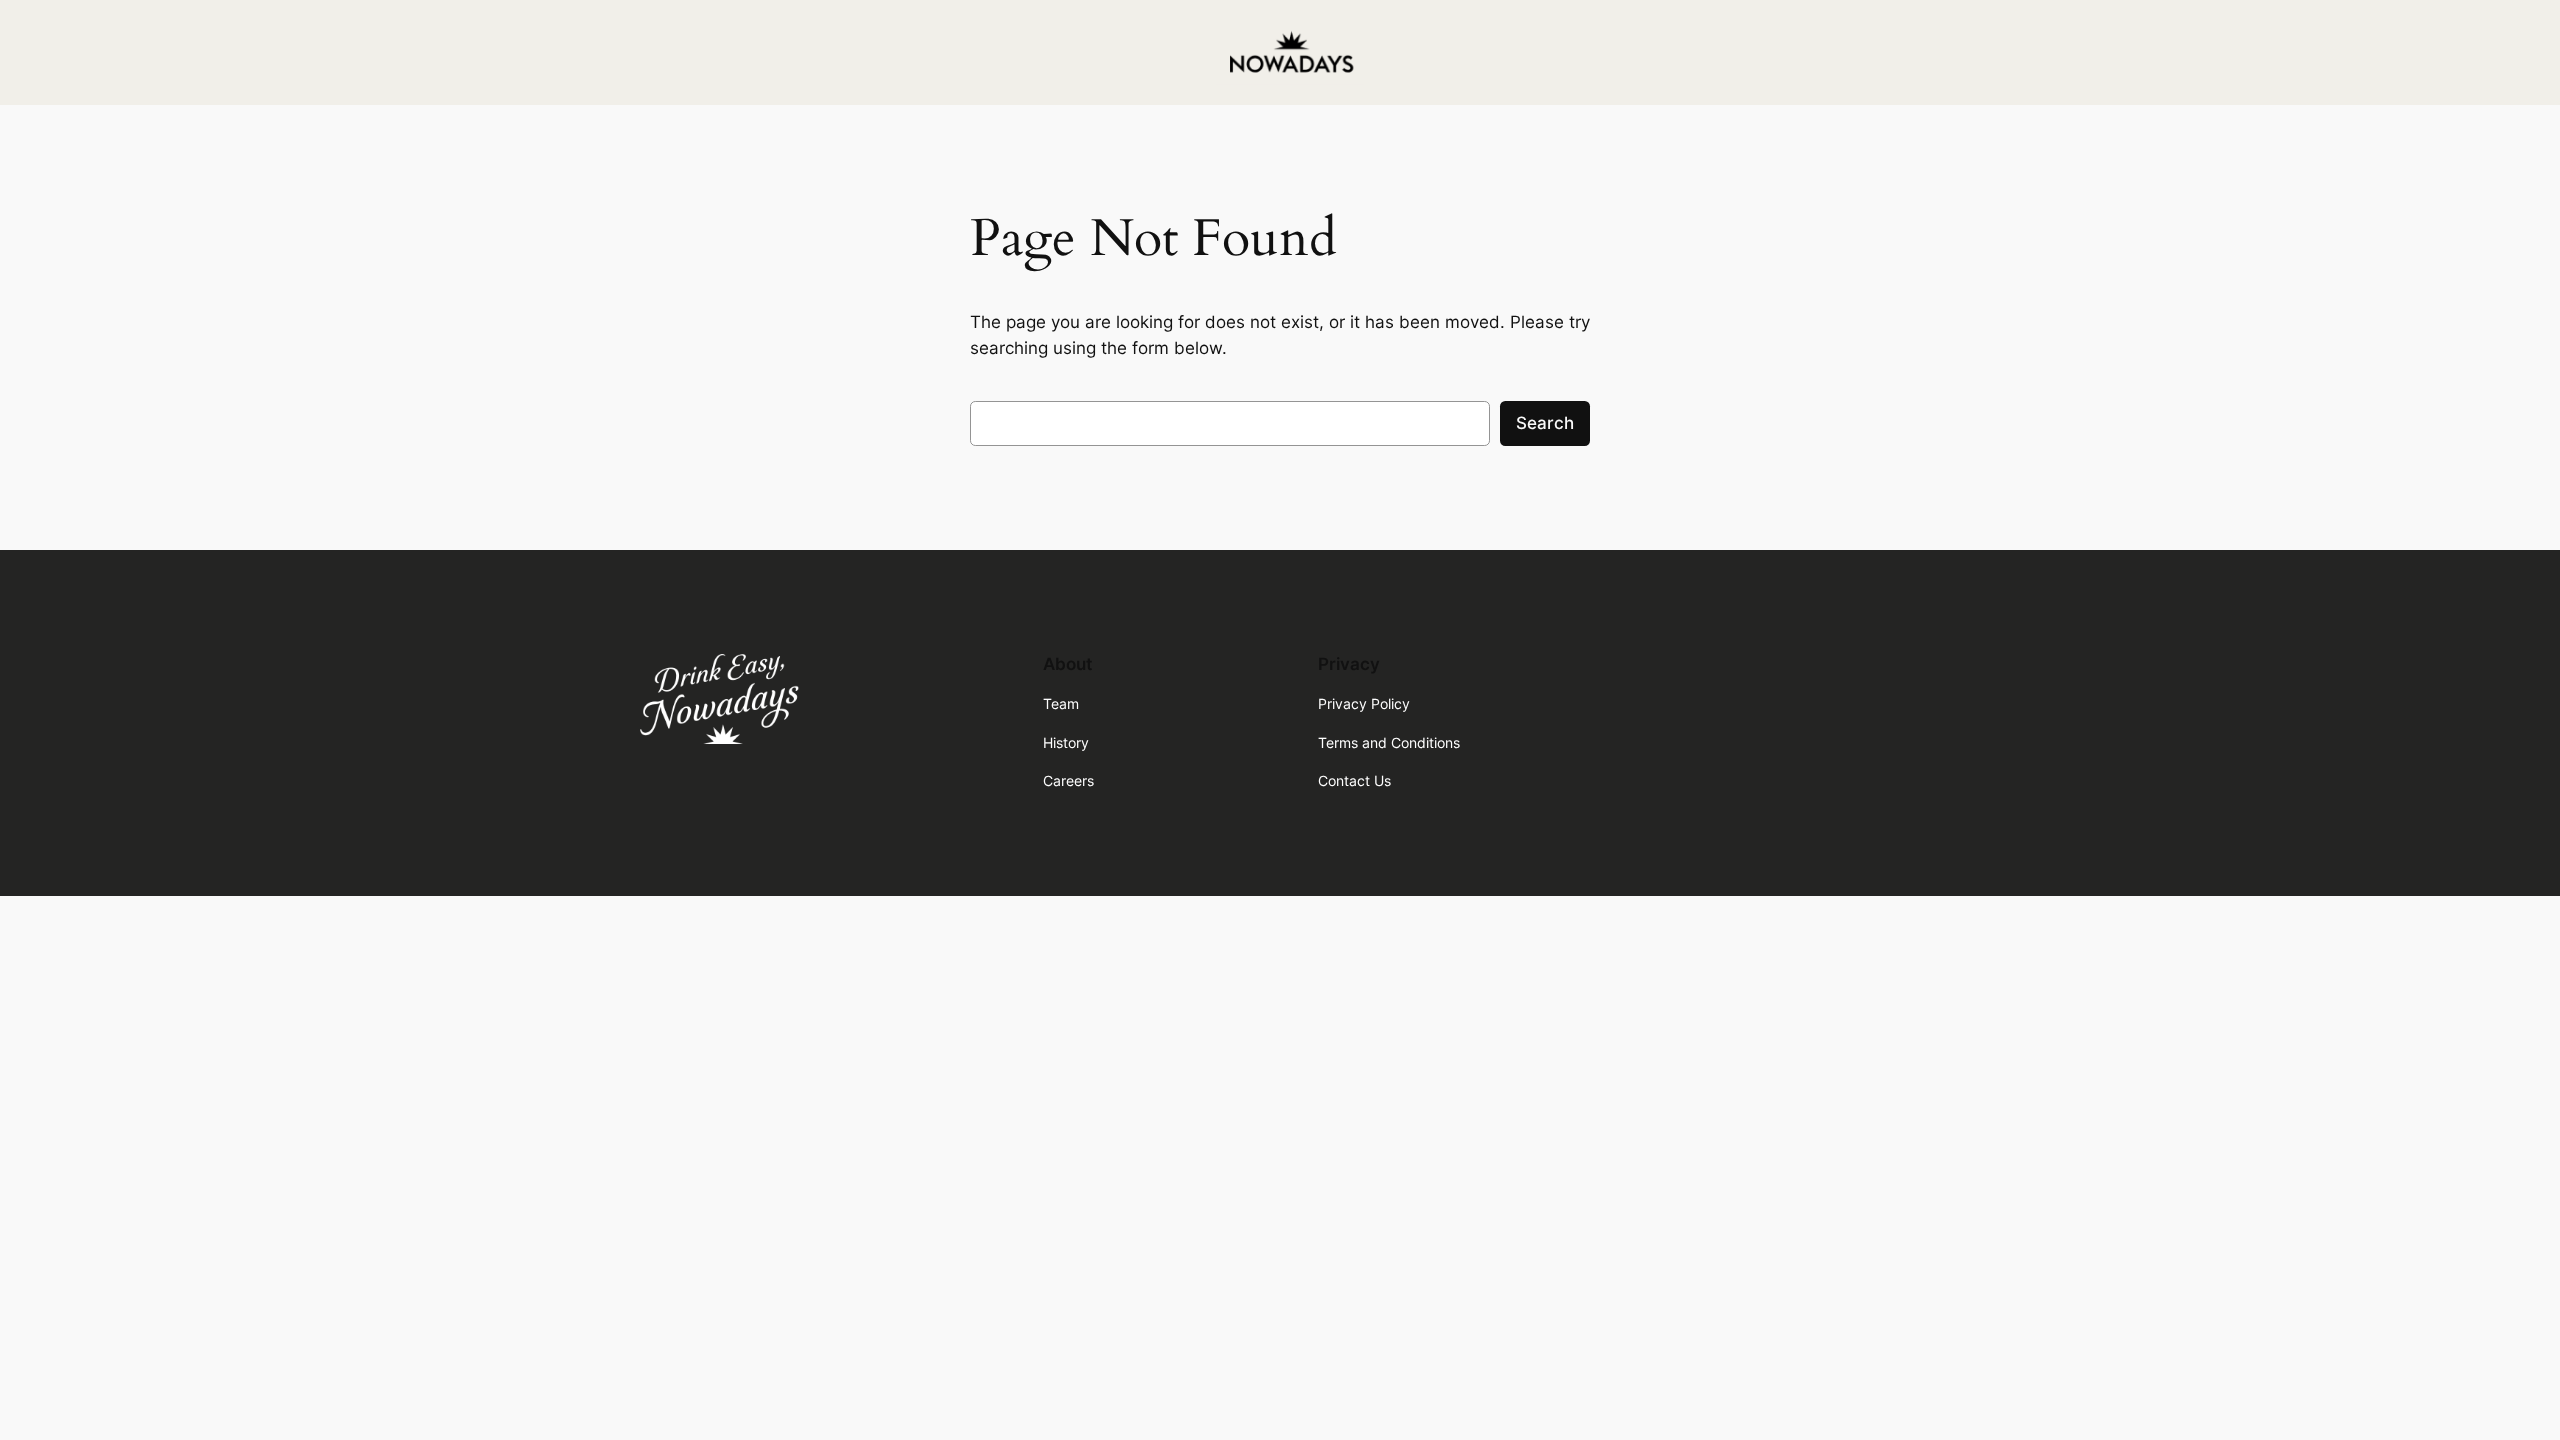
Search (1545, 423)
